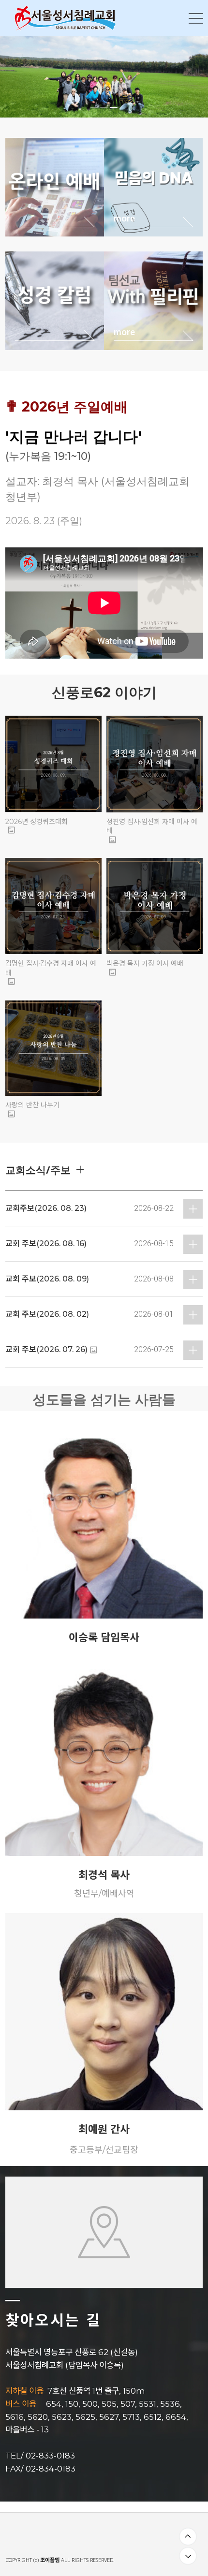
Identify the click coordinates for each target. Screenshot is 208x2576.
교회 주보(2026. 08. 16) (46, 1244)
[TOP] (188, 2537)
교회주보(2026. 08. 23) (46, 1208)
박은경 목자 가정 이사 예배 (145, 963)
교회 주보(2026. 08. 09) (47, 1279)
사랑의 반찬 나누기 (32, 1105)
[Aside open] (196, 18)
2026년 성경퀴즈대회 (37, 822)
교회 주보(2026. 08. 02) (47, 1314)
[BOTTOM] (188, 2556)
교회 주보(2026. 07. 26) (46, 1349)
